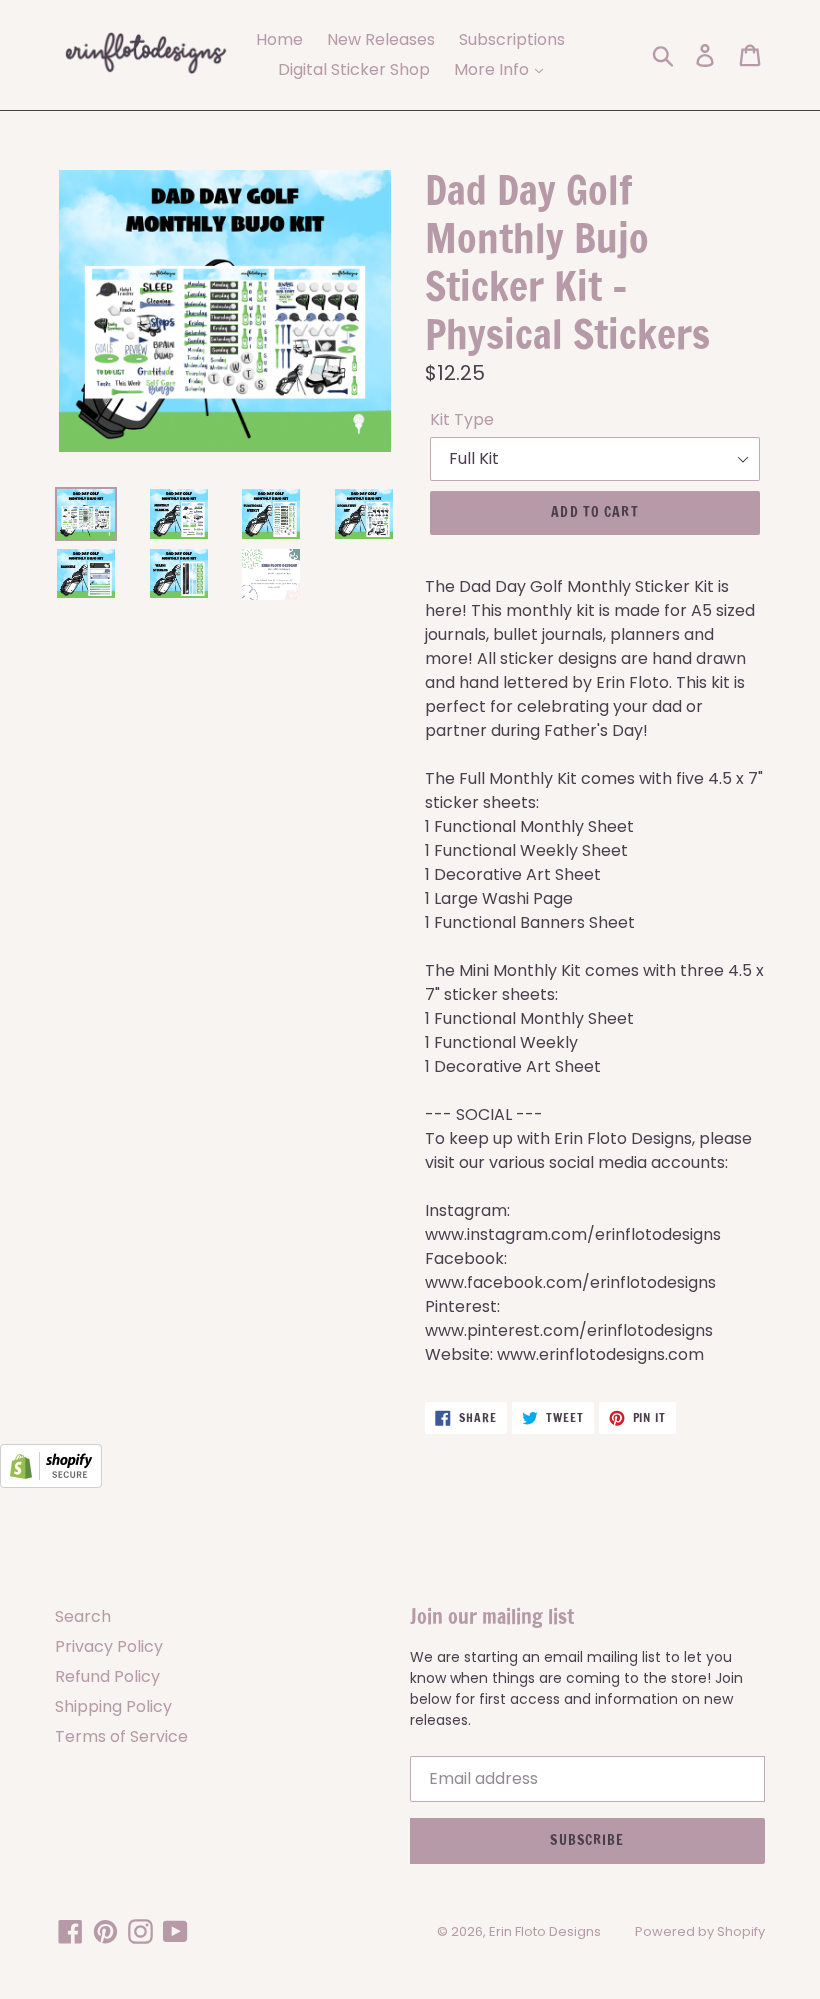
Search (83, 1616)
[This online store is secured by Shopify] (51, 1482)
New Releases (381, 39)
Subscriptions (512, 39)
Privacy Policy (109, 1646)
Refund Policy (107, 1676)
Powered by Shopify (700, 1931)
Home (279, 39)
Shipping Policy (113, 1706)
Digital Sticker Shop (354, 69)
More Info (493, 69)
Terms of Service (121, 1736)
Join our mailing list (492, 1617)
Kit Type (462, 419)
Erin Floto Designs (545, 1931)
